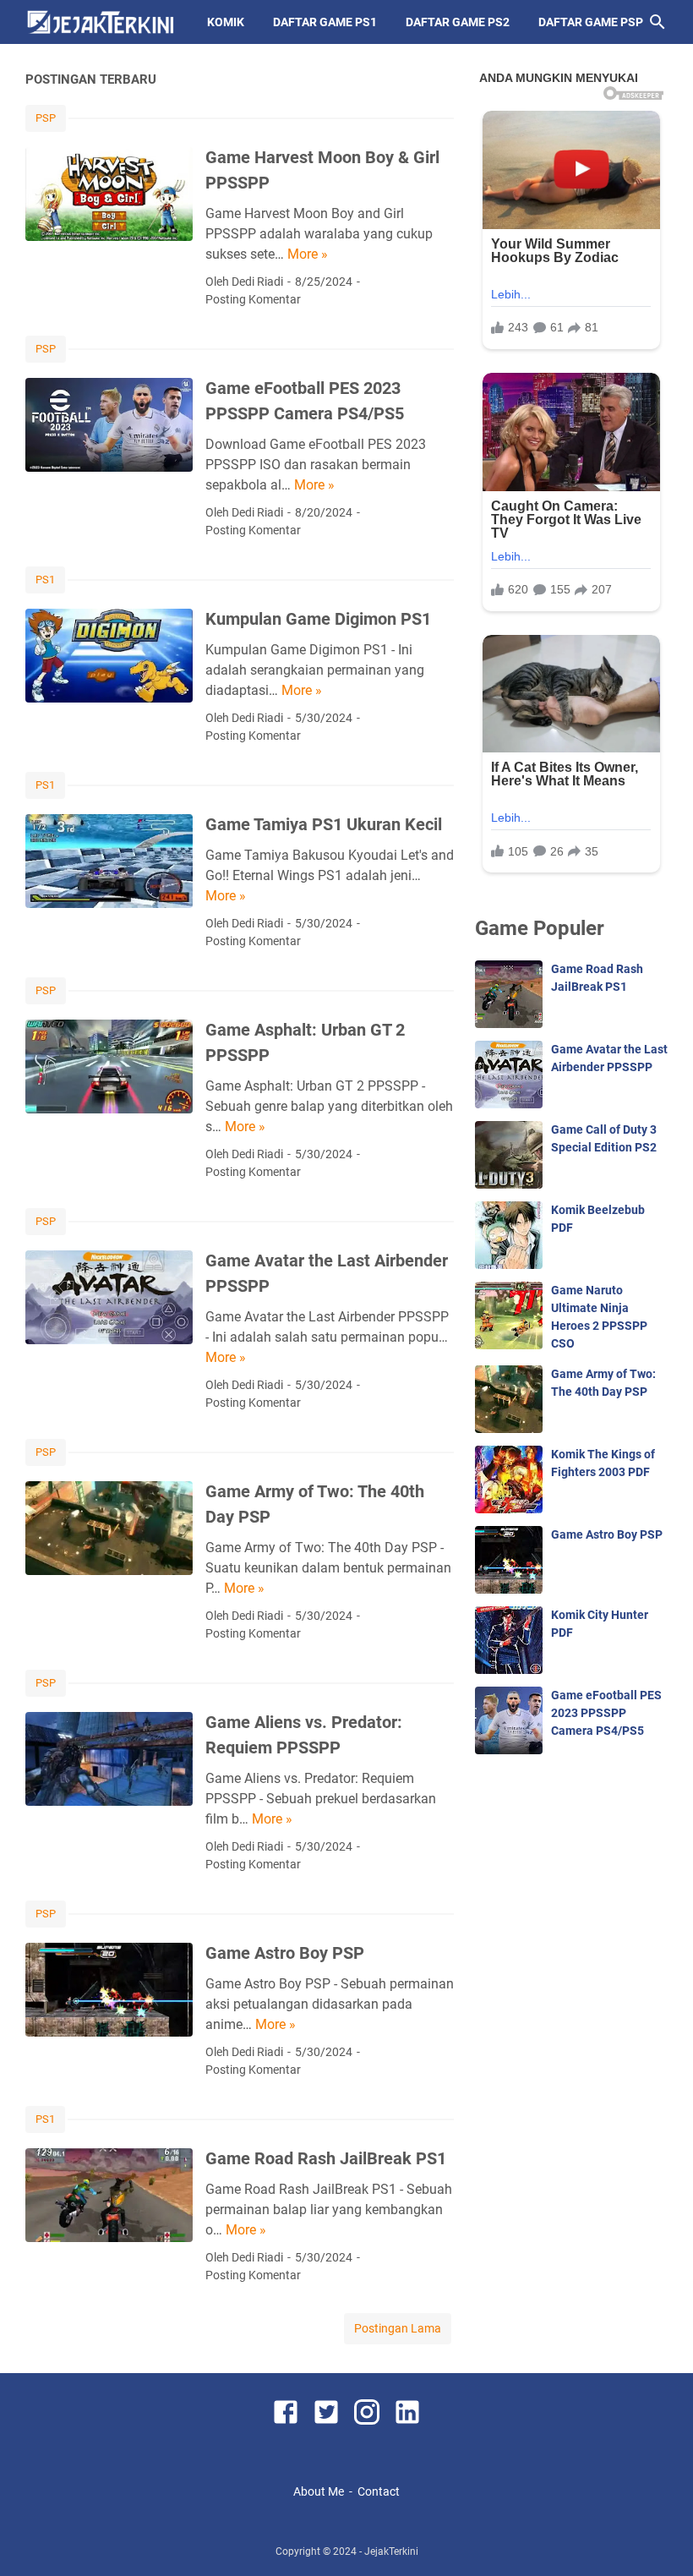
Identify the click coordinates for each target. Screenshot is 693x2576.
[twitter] (326, 2415)
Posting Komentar (253, 299)
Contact (379, 2491)
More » (308, 254)
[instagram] (367, 2415)
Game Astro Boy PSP (285, 1953)
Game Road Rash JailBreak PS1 (326, 2158)
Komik (226, 22)
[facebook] (286, 2415)
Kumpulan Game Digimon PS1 (318, 619)
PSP (46, 118)
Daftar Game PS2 (458, 22)
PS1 (45, 580)
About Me (319, 2491)
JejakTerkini (391, 2551)
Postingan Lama (398, 2328)
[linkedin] (407, 2415)
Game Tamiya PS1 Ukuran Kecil (324, 824)
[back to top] (659, 2538)
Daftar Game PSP (591, 22)
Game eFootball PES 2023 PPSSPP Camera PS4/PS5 (606, 1713)
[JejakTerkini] (101, 22)
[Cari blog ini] (658, 22)
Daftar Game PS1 (325, 22)
